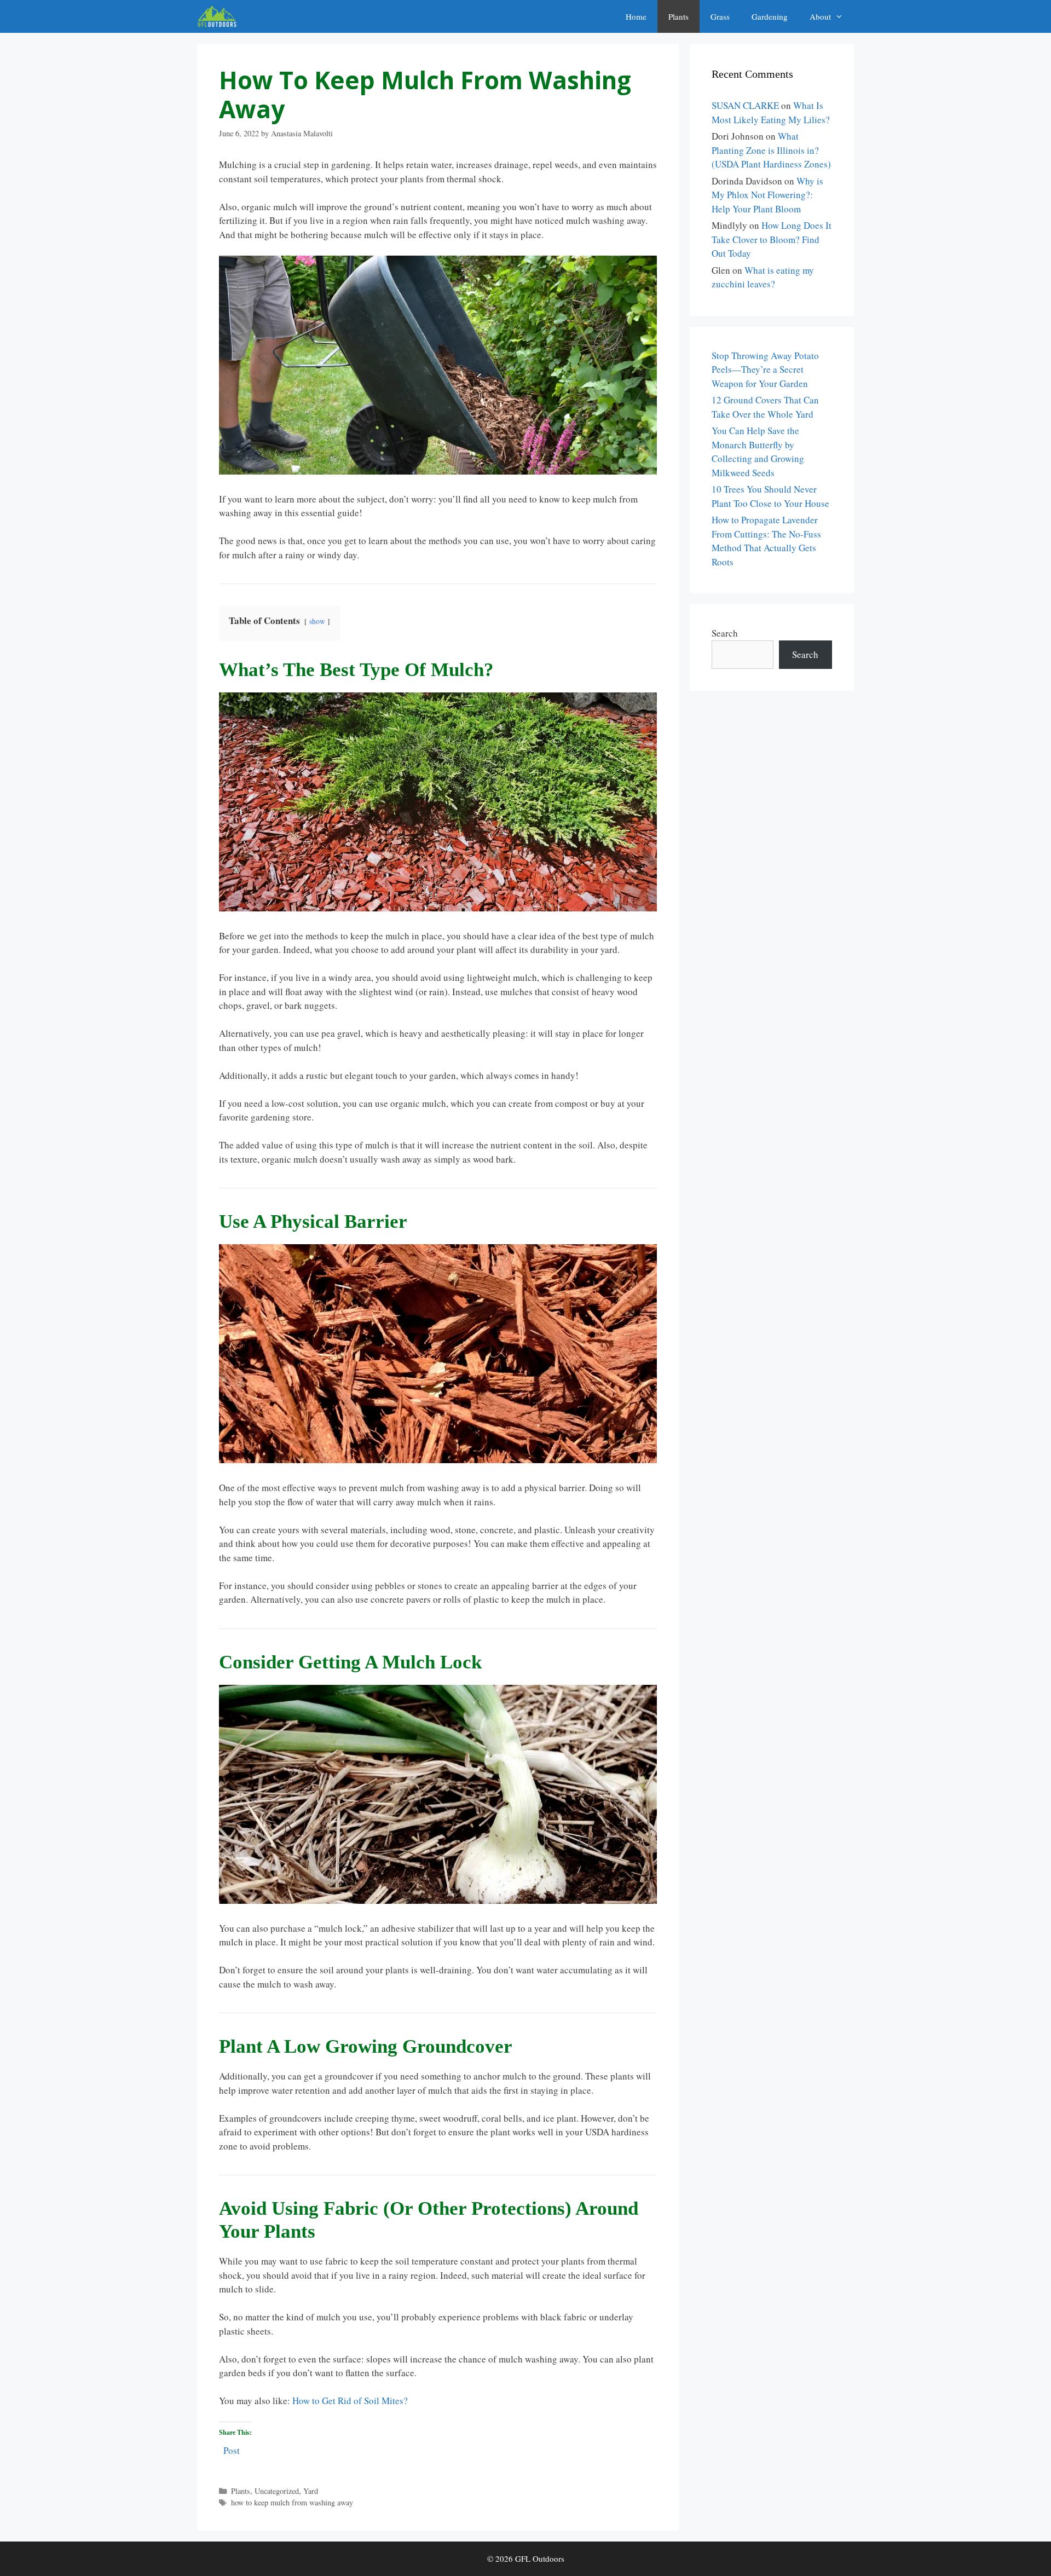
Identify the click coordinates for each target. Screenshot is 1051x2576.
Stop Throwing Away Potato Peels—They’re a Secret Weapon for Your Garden (765, 369)
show (317, 621)
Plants (678, 16)
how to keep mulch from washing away (292, 2502)
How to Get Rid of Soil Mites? (350, 2401)
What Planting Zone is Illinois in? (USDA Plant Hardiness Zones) (771, 150)
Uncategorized (277, 2491)
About (820, 16)
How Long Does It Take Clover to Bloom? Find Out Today (772, 239)
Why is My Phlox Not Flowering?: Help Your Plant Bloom (767, 195)
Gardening (770, 16)
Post (232, 2449)
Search (725, 633)
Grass (720, 16)
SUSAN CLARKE (745, 105)
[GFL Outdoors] (220, 16)
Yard (311, 2491)
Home (636, 16)
